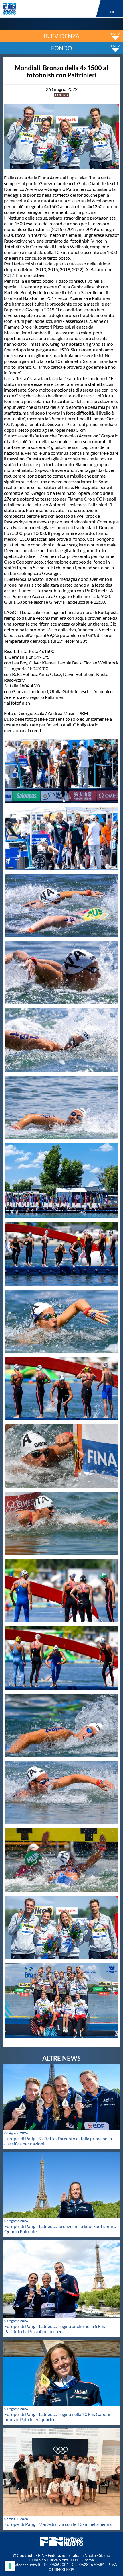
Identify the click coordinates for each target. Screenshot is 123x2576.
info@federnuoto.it (23, 2565)
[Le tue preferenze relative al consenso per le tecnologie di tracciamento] (10, 2566)
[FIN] (53, 9)
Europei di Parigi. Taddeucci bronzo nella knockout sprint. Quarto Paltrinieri (60, 2229)
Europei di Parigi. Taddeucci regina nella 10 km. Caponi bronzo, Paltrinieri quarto (57, 2417)
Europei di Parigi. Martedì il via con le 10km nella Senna (58, 2524)
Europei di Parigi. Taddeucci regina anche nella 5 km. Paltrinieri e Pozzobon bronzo (55, 2329)
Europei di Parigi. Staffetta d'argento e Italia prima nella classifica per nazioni (58, 2141)
